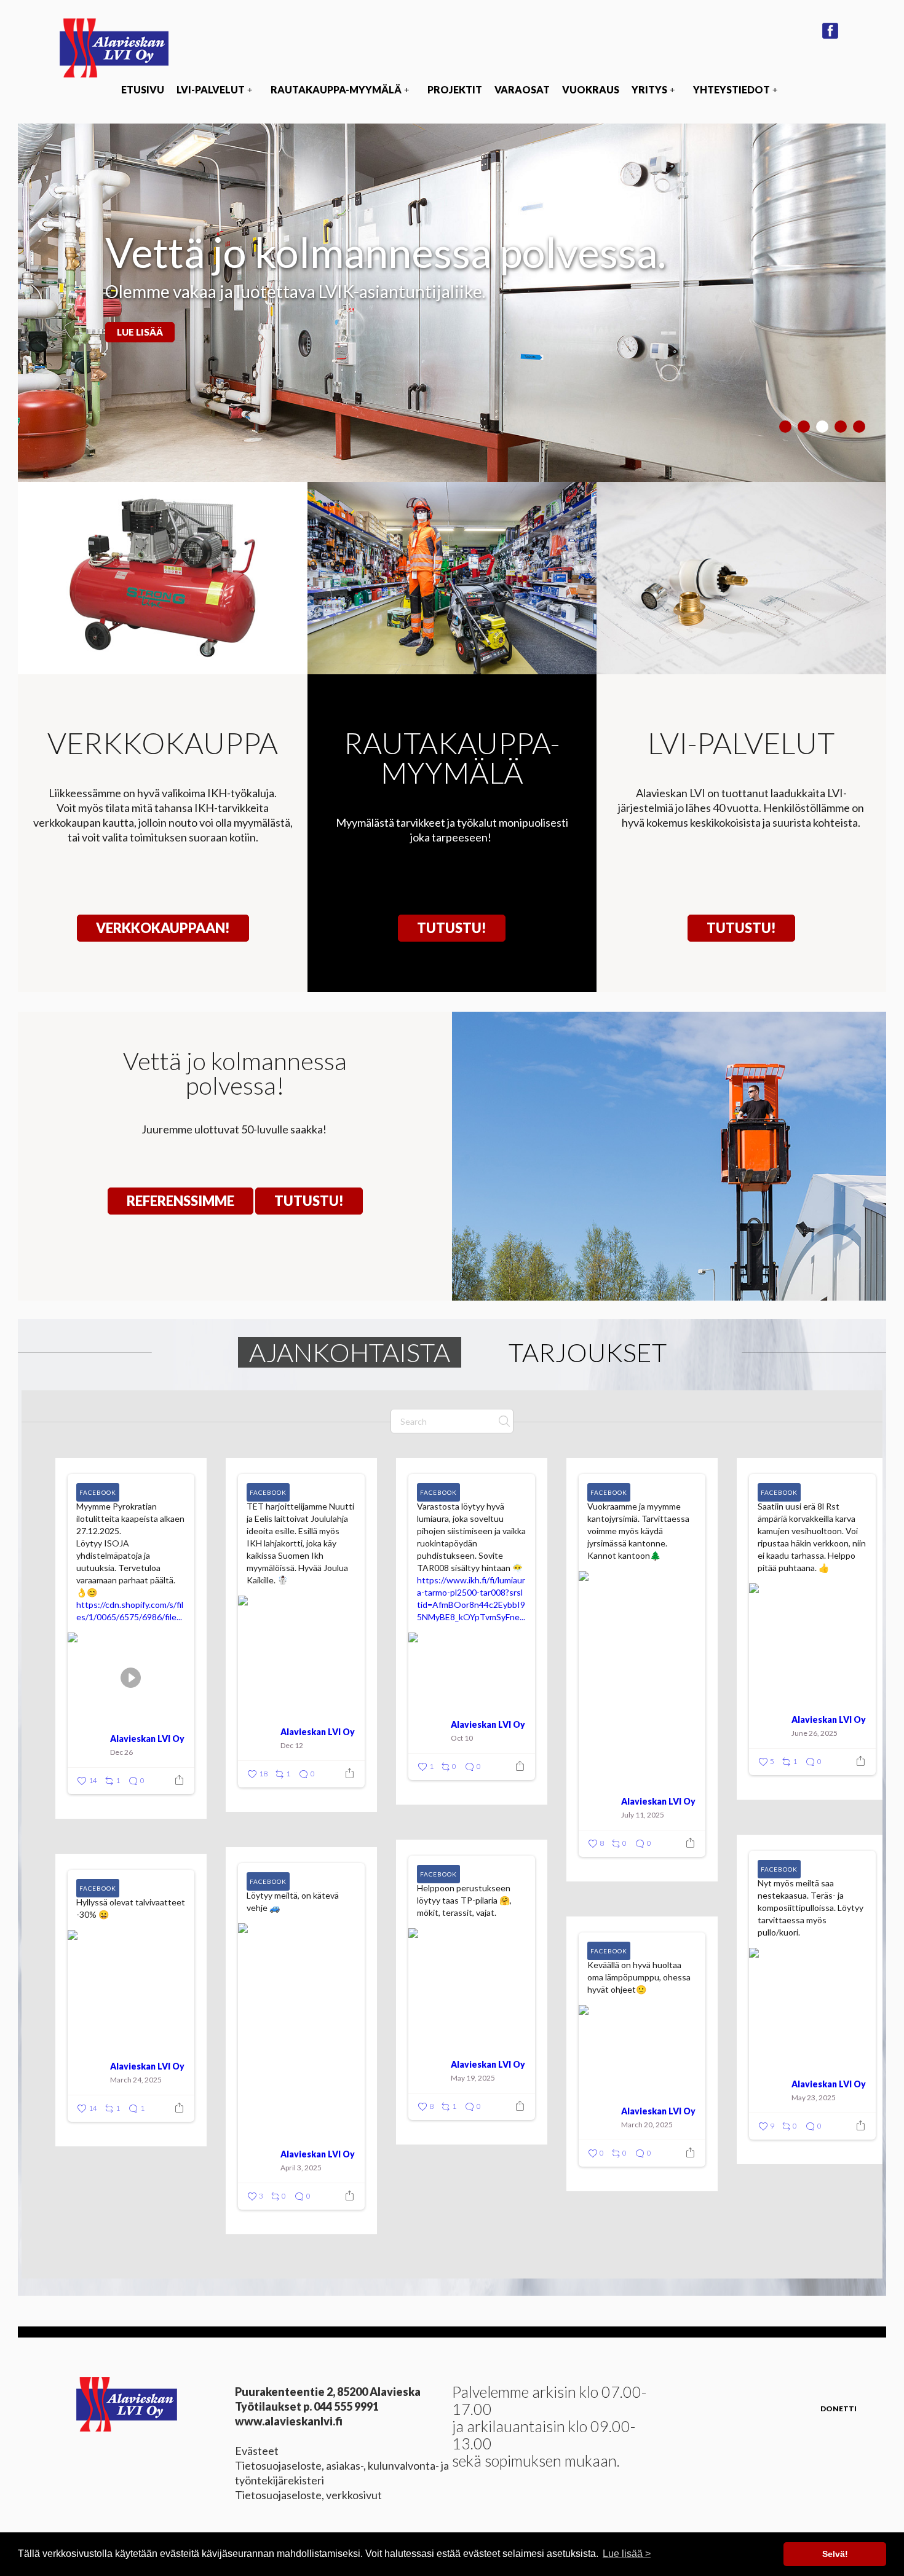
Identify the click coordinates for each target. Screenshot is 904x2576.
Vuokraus (591, 89)
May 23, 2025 (814, 2097)
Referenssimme (180, 1201)
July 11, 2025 (643, 1815)
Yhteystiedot (735, 89)
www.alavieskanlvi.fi (289, 2421)
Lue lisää (140, 332)
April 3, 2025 (301, 2168)
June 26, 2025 (815, 1733)
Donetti (839, 2409)
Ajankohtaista (350, 1352)
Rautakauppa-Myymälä (340, 89)
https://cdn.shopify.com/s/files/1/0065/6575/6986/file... (130, 1611)
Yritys (653, 89)
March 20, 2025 (647, 2125)
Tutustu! (452, 928)
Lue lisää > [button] (627, 2554)
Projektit (455, 89)
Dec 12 (292, 1745)
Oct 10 (462, 1738)
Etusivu (143, 89)
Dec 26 (121, 1752)
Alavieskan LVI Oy (147, 1739)
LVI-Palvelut (214, 89)
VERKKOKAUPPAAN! (163, 928)
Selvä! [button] (835, 2554)
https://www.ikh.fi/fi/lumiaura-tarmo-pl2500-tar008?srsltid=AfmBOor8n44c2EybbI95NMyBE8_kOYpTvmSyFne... (471, 1598)
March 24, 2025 (136, 2080)
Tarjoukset (588, 1352)
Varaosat (522, 89)
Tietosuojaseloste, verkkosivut (308, 2495)
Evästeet (257, 2451)
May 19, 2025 (473, 2078)
